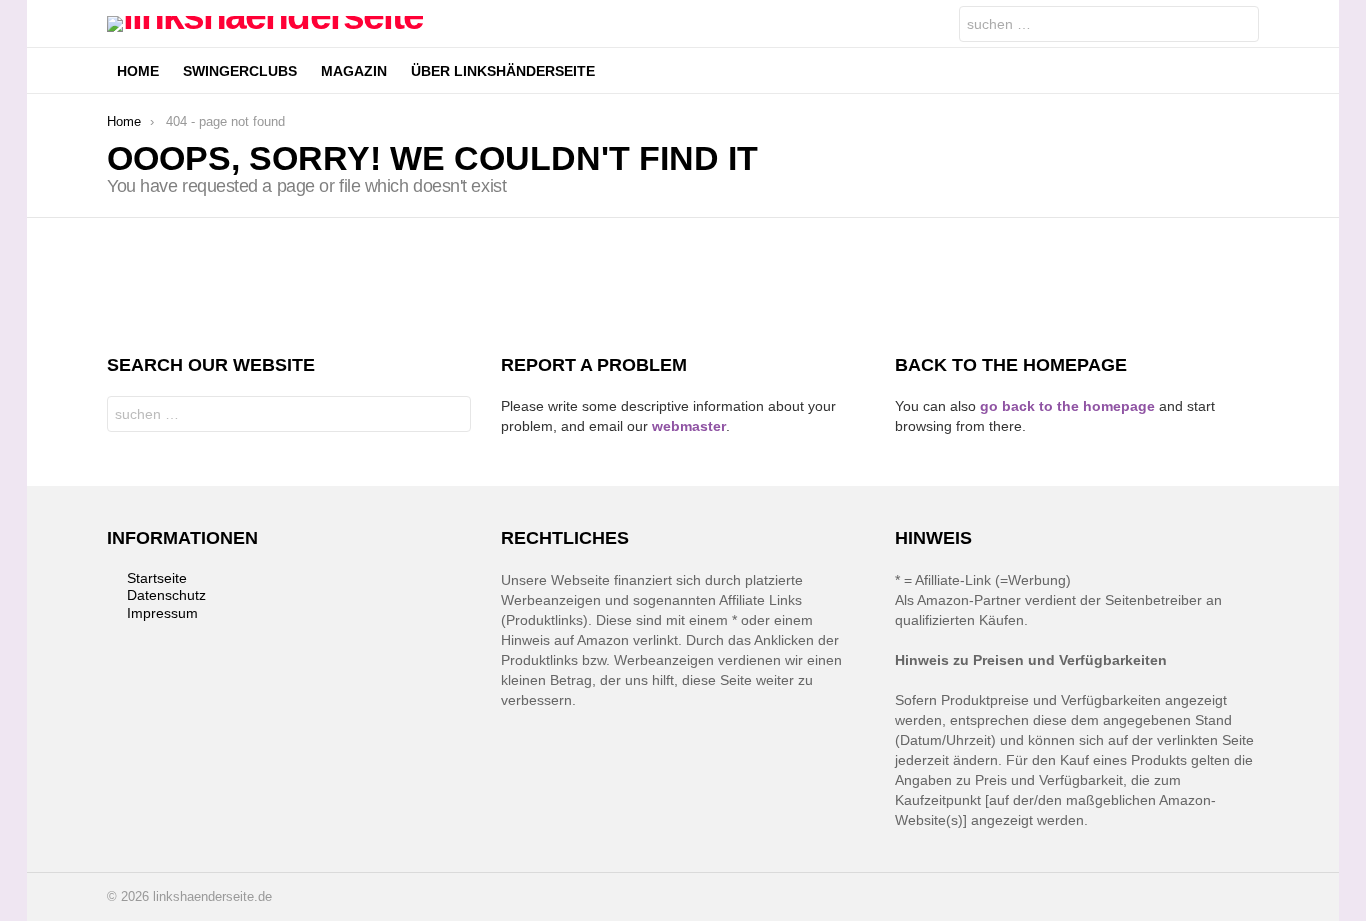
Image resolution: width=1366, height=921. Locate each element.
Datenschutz (166, 595)
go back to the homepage (1067, 406)
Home (138, 71)
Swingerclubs (240, 71)
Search (1239, 26)
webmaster (689, 426)
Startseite (157, 578)
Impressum (162, 613)
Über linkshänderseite (503, 71)
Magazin (354, 71)
